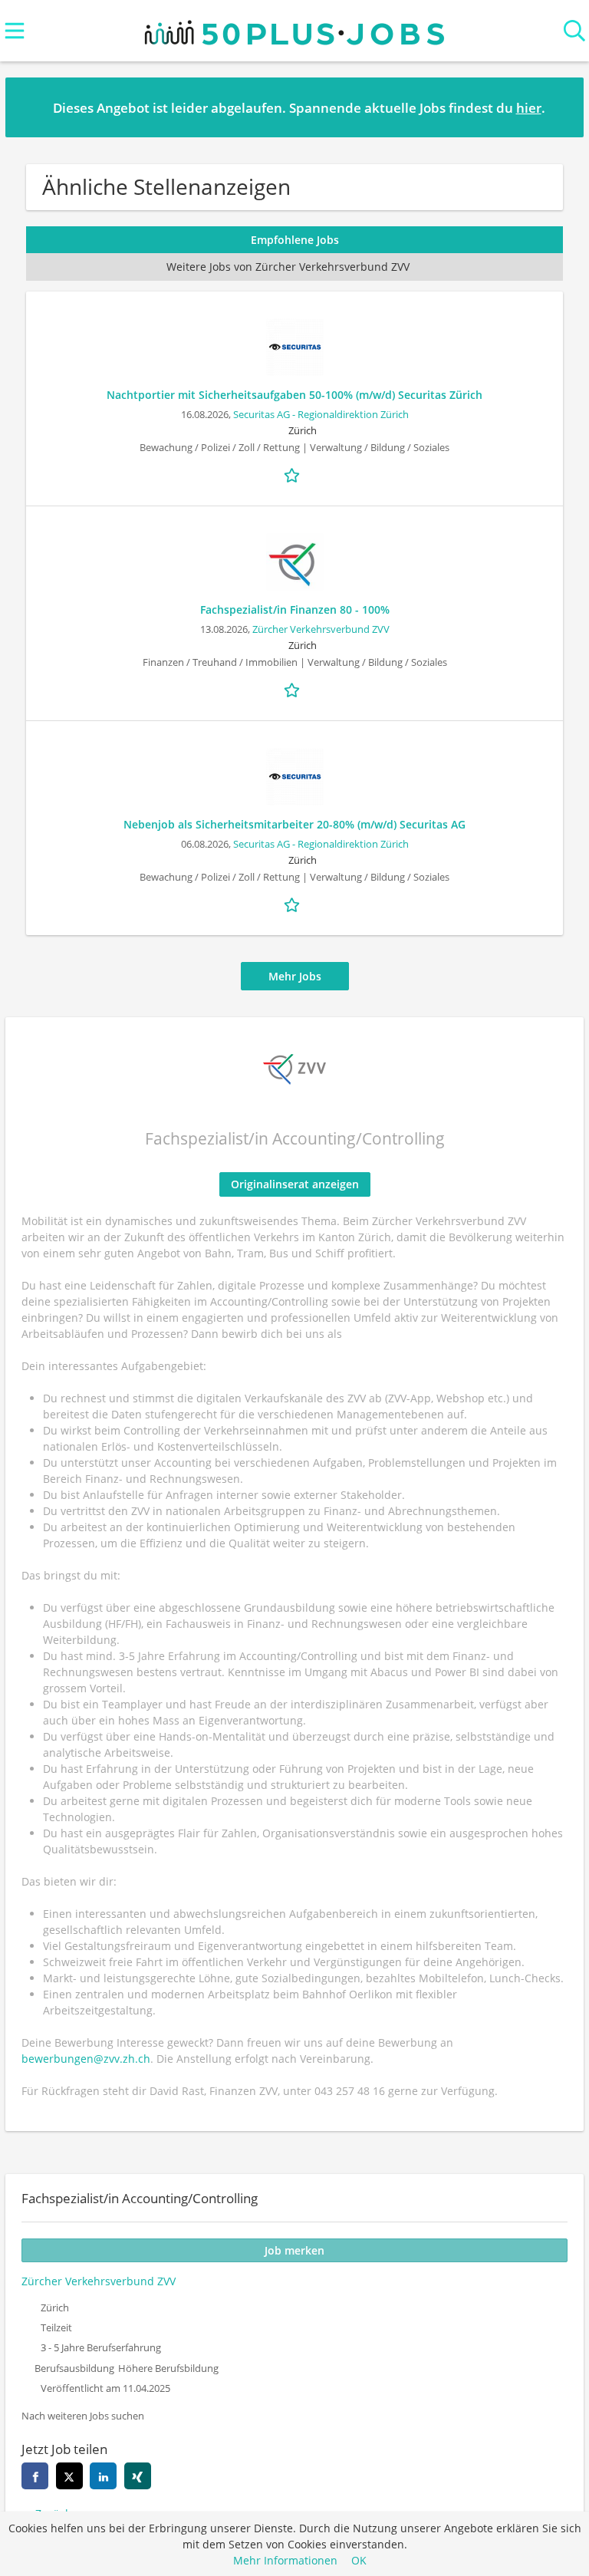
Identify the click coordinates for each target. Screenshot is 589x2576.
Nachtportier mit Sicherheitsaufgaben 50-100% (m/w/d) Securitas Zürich (294, 395)
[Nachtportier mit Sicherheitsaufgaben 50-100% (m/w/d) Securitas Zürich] (294, 347)
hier (529, 108)
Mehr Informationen (285, 2560)
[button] (560, 107)
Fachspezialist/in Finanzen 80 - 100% (295, 609)
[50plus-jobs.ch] (294, 29)
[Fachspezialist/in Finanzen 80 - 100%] (294, 562)
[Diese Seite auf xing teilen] (138, 2476)
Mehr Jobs (295, 976)
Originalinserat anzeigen (295, 1184)
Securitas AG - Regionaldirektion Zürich (321, 415)
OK (359, 2560)
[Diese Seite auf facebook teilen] (35, 2476)
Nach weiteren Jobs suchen (83, 2416)
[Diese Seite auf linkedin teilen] (103, 2476)
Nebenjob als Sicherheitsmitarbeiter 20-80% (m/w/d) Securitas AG (294, 824)
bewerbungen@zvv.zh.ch (86, 2059)
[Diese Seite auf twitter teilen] (69, 2476)
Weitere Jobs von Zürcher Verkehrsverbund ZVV (288, 267)
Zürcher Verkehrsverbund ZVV (321, 629)
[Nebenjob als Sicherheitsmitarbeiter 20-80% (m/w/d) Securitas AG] (294, 777)
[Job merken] (294, 474)
